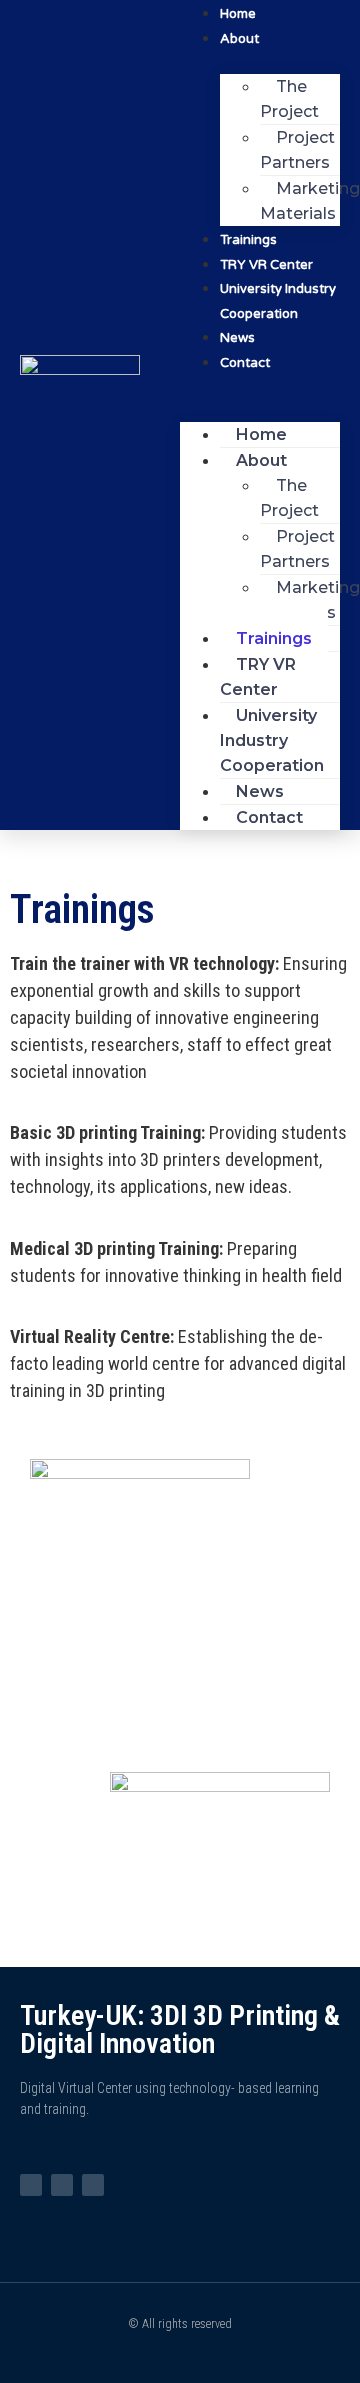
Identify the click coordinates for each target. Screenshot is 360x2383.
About (239, 39)
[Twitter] (62, 2185)
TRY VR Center (258, 677)
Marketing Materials (310, 201)
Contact (245, 363)
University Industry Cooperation (278, 301)
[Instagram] (31, 2185)
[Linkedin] (93, 2185)
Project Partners (297, 150)
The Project (289, 99)
